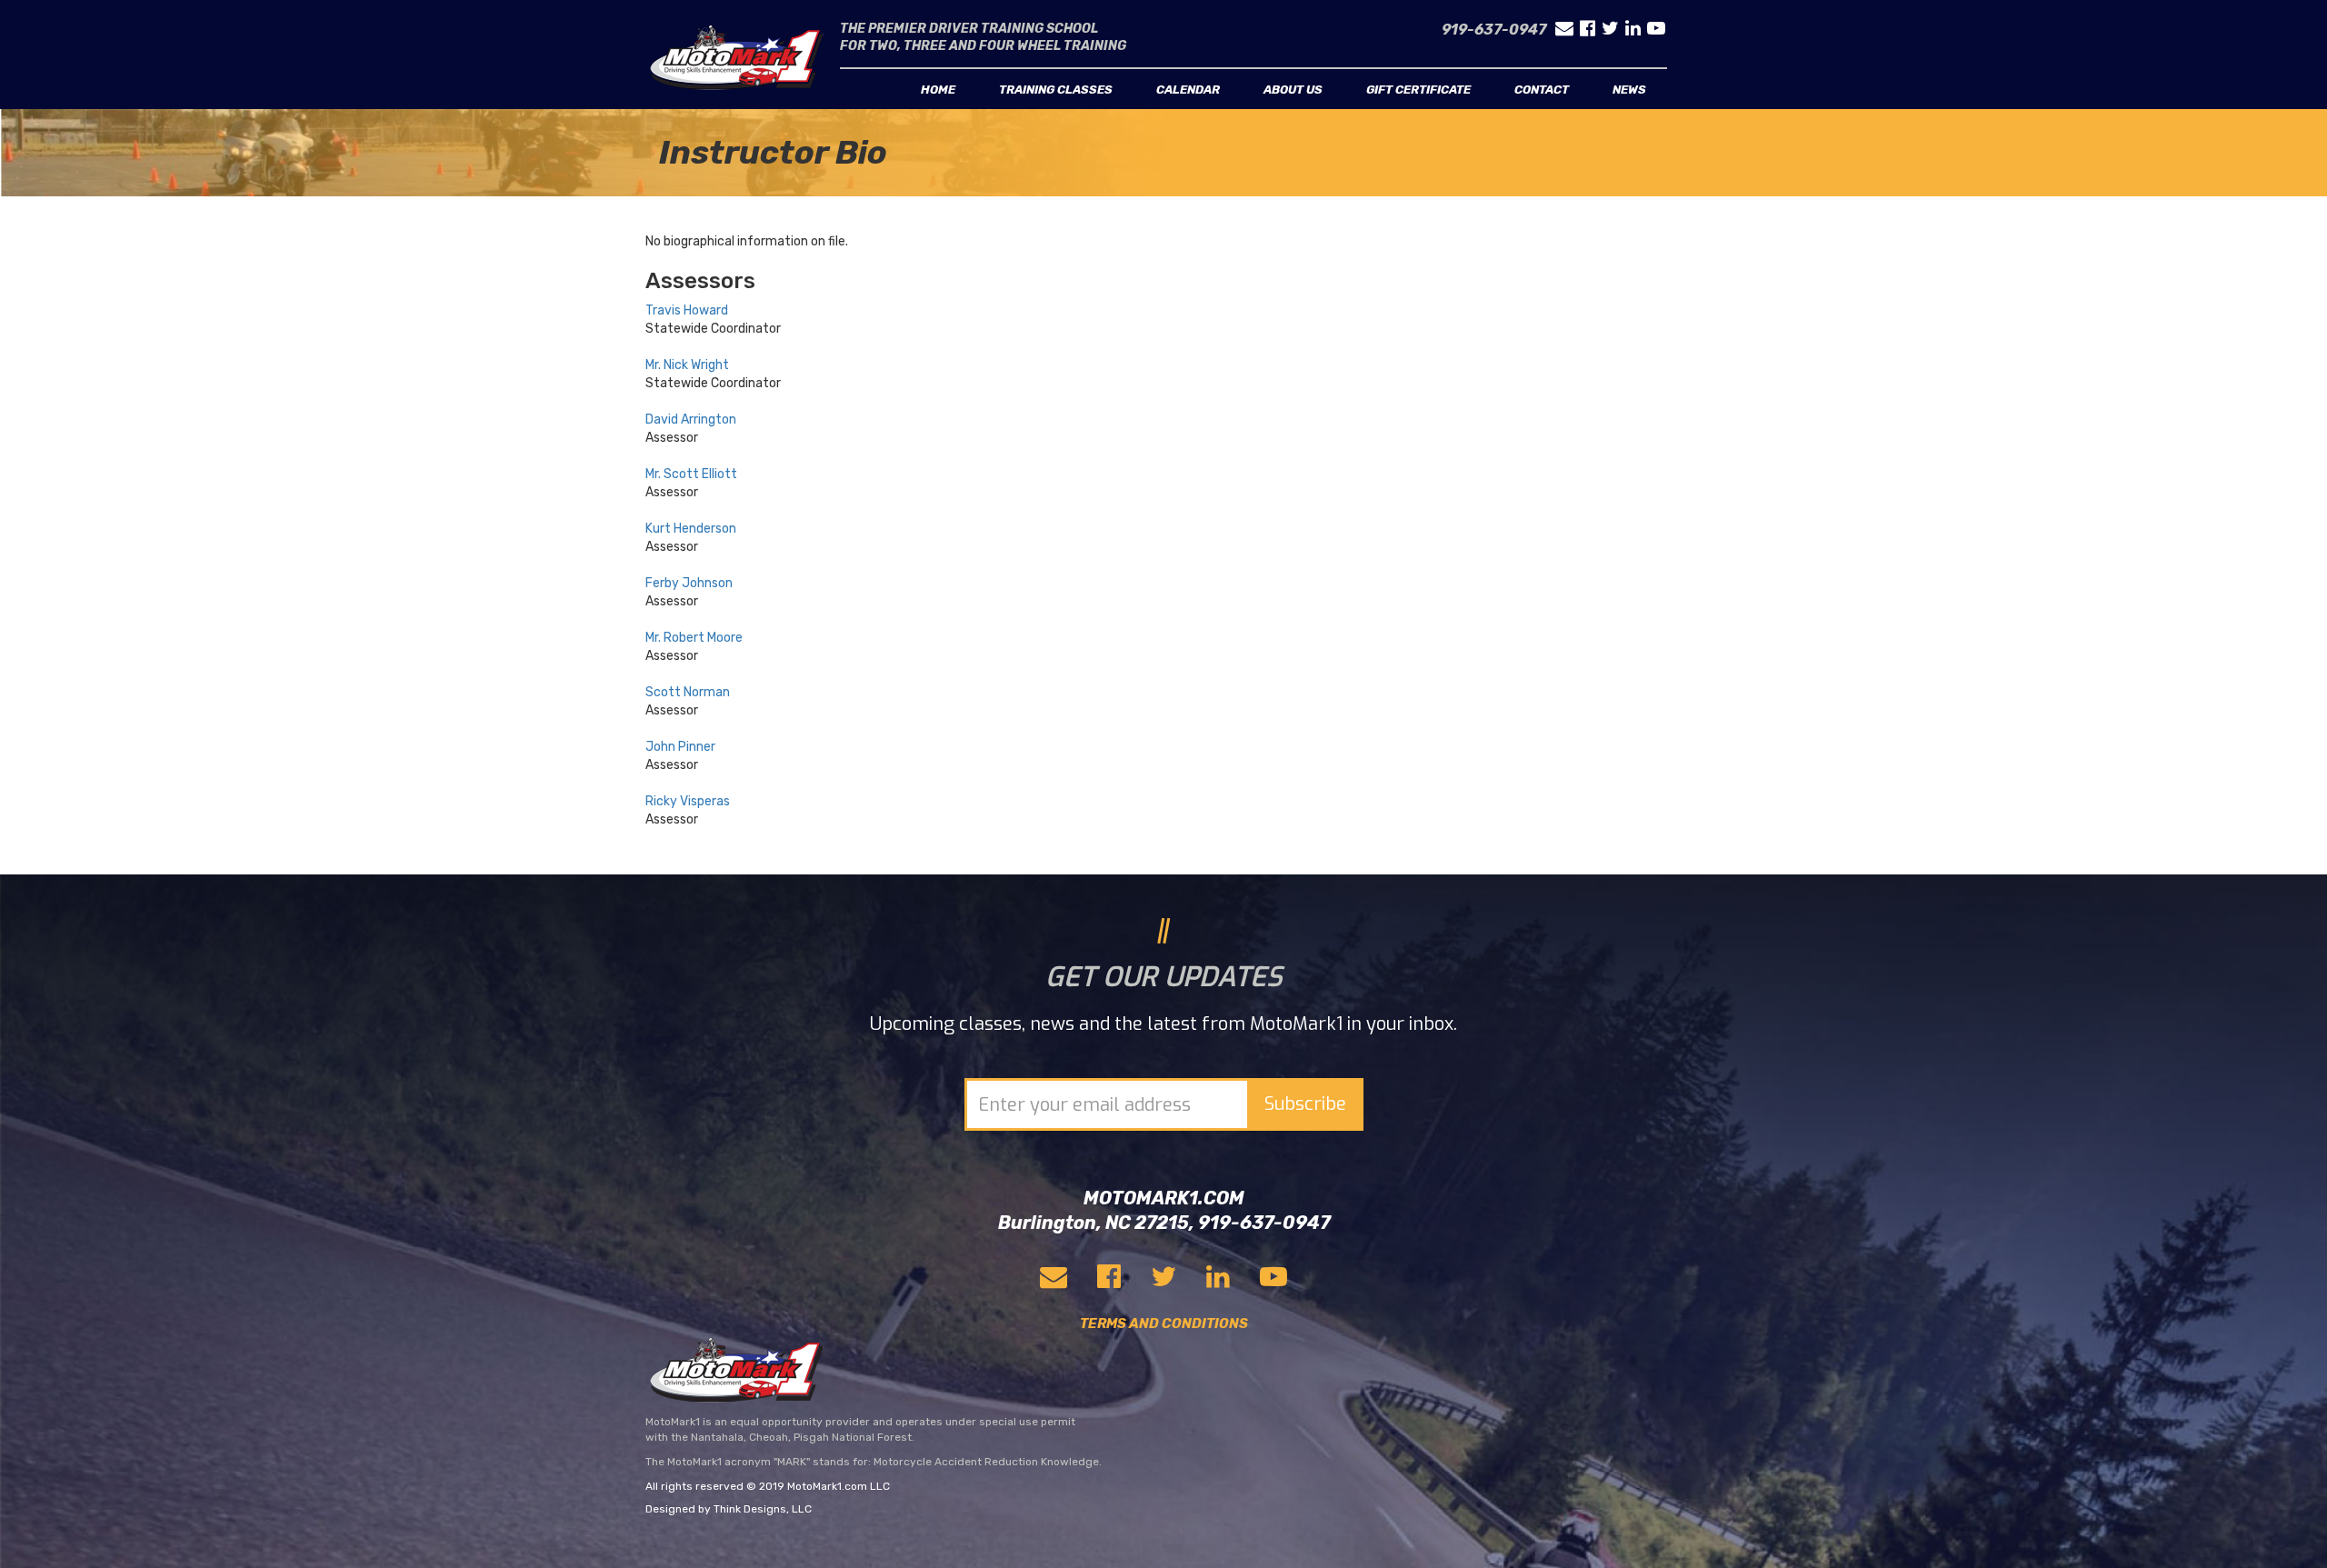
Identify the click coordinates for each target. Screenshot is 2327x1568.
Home (938, 90)
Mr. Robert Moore (694, 638)
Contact (1542, 90)
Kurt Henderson (691, 529)
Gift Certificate (1418, 90)
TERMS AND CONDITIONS (1164, 1323)
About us (1293, 90)
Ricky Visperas (688, 801)
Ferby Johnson (689, 583)
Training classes (1056, 90)
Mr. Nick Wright (687, 365)
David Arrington (691, 419)
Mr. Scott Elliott (691, 474)
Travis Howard (687, 310)
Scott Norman (688, 692)
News (1629, 90)
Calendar (1188, 90)
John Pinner (680, 747)
